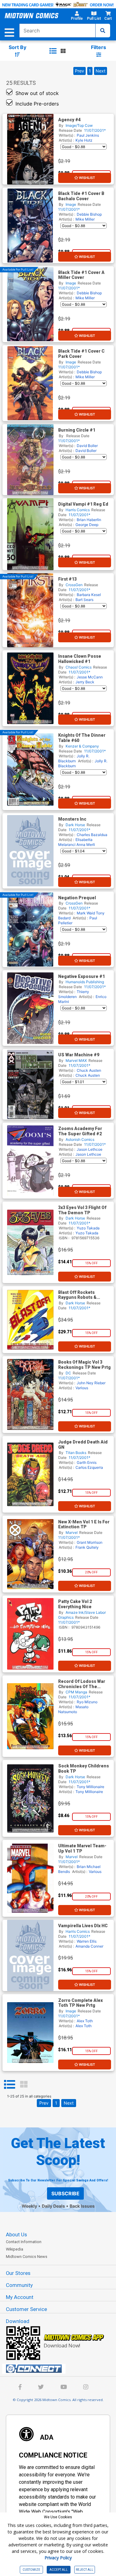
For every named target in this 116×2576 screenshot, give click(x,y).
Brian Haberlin (89, 520)
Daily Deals (53, 2206)
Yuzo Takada (88, 1228)
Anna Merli (86, 845)
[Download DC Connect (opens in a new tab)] (60, 2369)
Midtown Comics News (27, 2257)
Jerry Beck (85, 682)
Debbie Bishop (89, 214)
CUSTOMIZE (31, 2570)
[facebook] (20, 2388)
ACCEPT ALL (59, 2570)
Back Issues (82, 2206)
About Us (16, 2234)
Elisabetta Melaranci (75, 842)
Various (82, 1388)
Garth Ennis (87, 1462)
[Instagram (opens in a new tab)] (86, 2388)
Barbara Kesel (89, 595)
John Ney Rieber (91, 1383)
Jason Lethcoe (90, 1149)
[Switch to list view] (53, 51)
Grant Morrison (90, 1542)
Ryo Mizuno (87, 1702)
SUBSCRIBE (65, 2193)
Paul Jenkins (88, 135)
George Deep (87, 525)
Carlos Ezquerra (89, 1467)
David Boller (87, 446)
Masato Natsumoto (73, 1709)
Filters (99, 47)
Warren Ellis (87, 1941)
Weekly (29, 2206)
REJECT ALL (85, 2570)
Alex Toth (85, 2021)
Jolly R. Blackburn (74, 758)
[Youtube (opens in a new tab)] (64, 2388)
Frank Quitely (87, 1547)
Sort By (17, 47)
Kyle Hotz (84, 140)
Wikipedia (15, 2249)
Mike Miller (85, 219)
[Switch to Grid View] (24, 2085)
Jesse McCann (90, 677)
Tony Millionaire (90, 1787)
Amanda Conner (89, 1946)
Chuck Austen (89, 1070)
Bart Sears (84, 600)
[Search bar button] (103, 31)
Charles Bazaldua (92, 835)
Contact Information (24, 2242)
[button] (77, 17)
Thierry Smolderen (74, 994)
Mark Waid (86, 913)
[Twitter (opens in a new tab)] (41, 2388)
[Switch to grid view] (63, 51)
